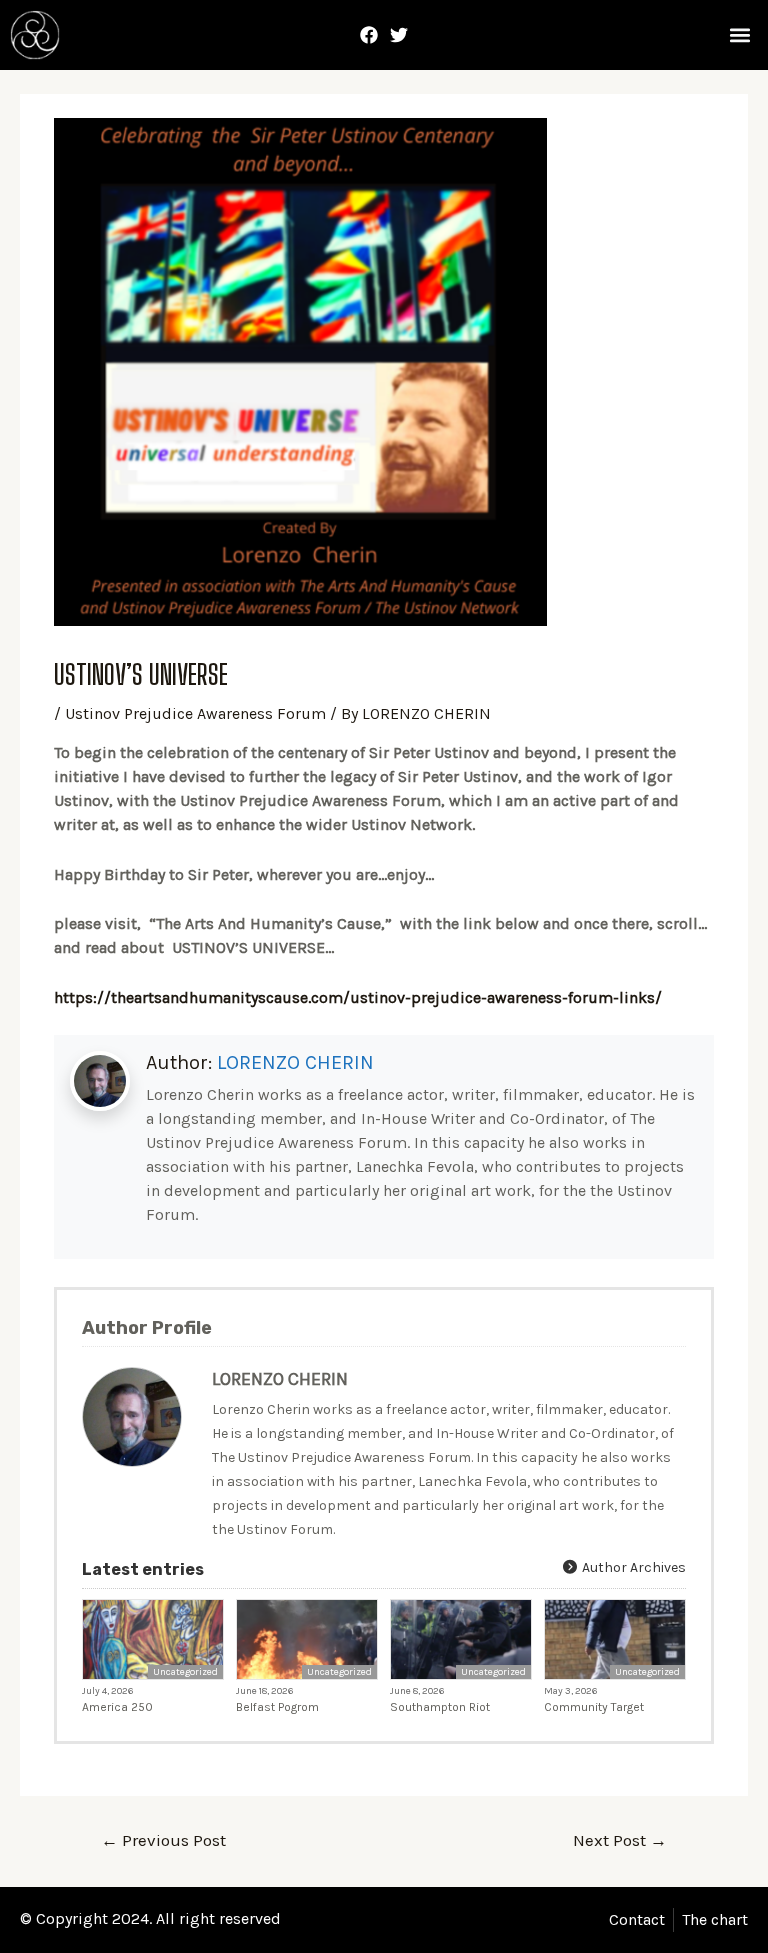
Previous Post (163, 1840)
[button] (739, 35)
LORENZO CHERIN (295, 1062)
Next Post (620, 1840)
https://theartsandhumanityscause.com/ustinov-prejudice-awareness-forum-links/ (358, 997)
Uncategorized (185, 1672)
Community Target (594, 1707)
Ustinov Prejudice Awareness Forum (195, 713)
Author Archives (632, 1567)
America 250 (117, 1707)
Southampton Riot (440, 1707)
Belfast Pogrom (277, 1707)
